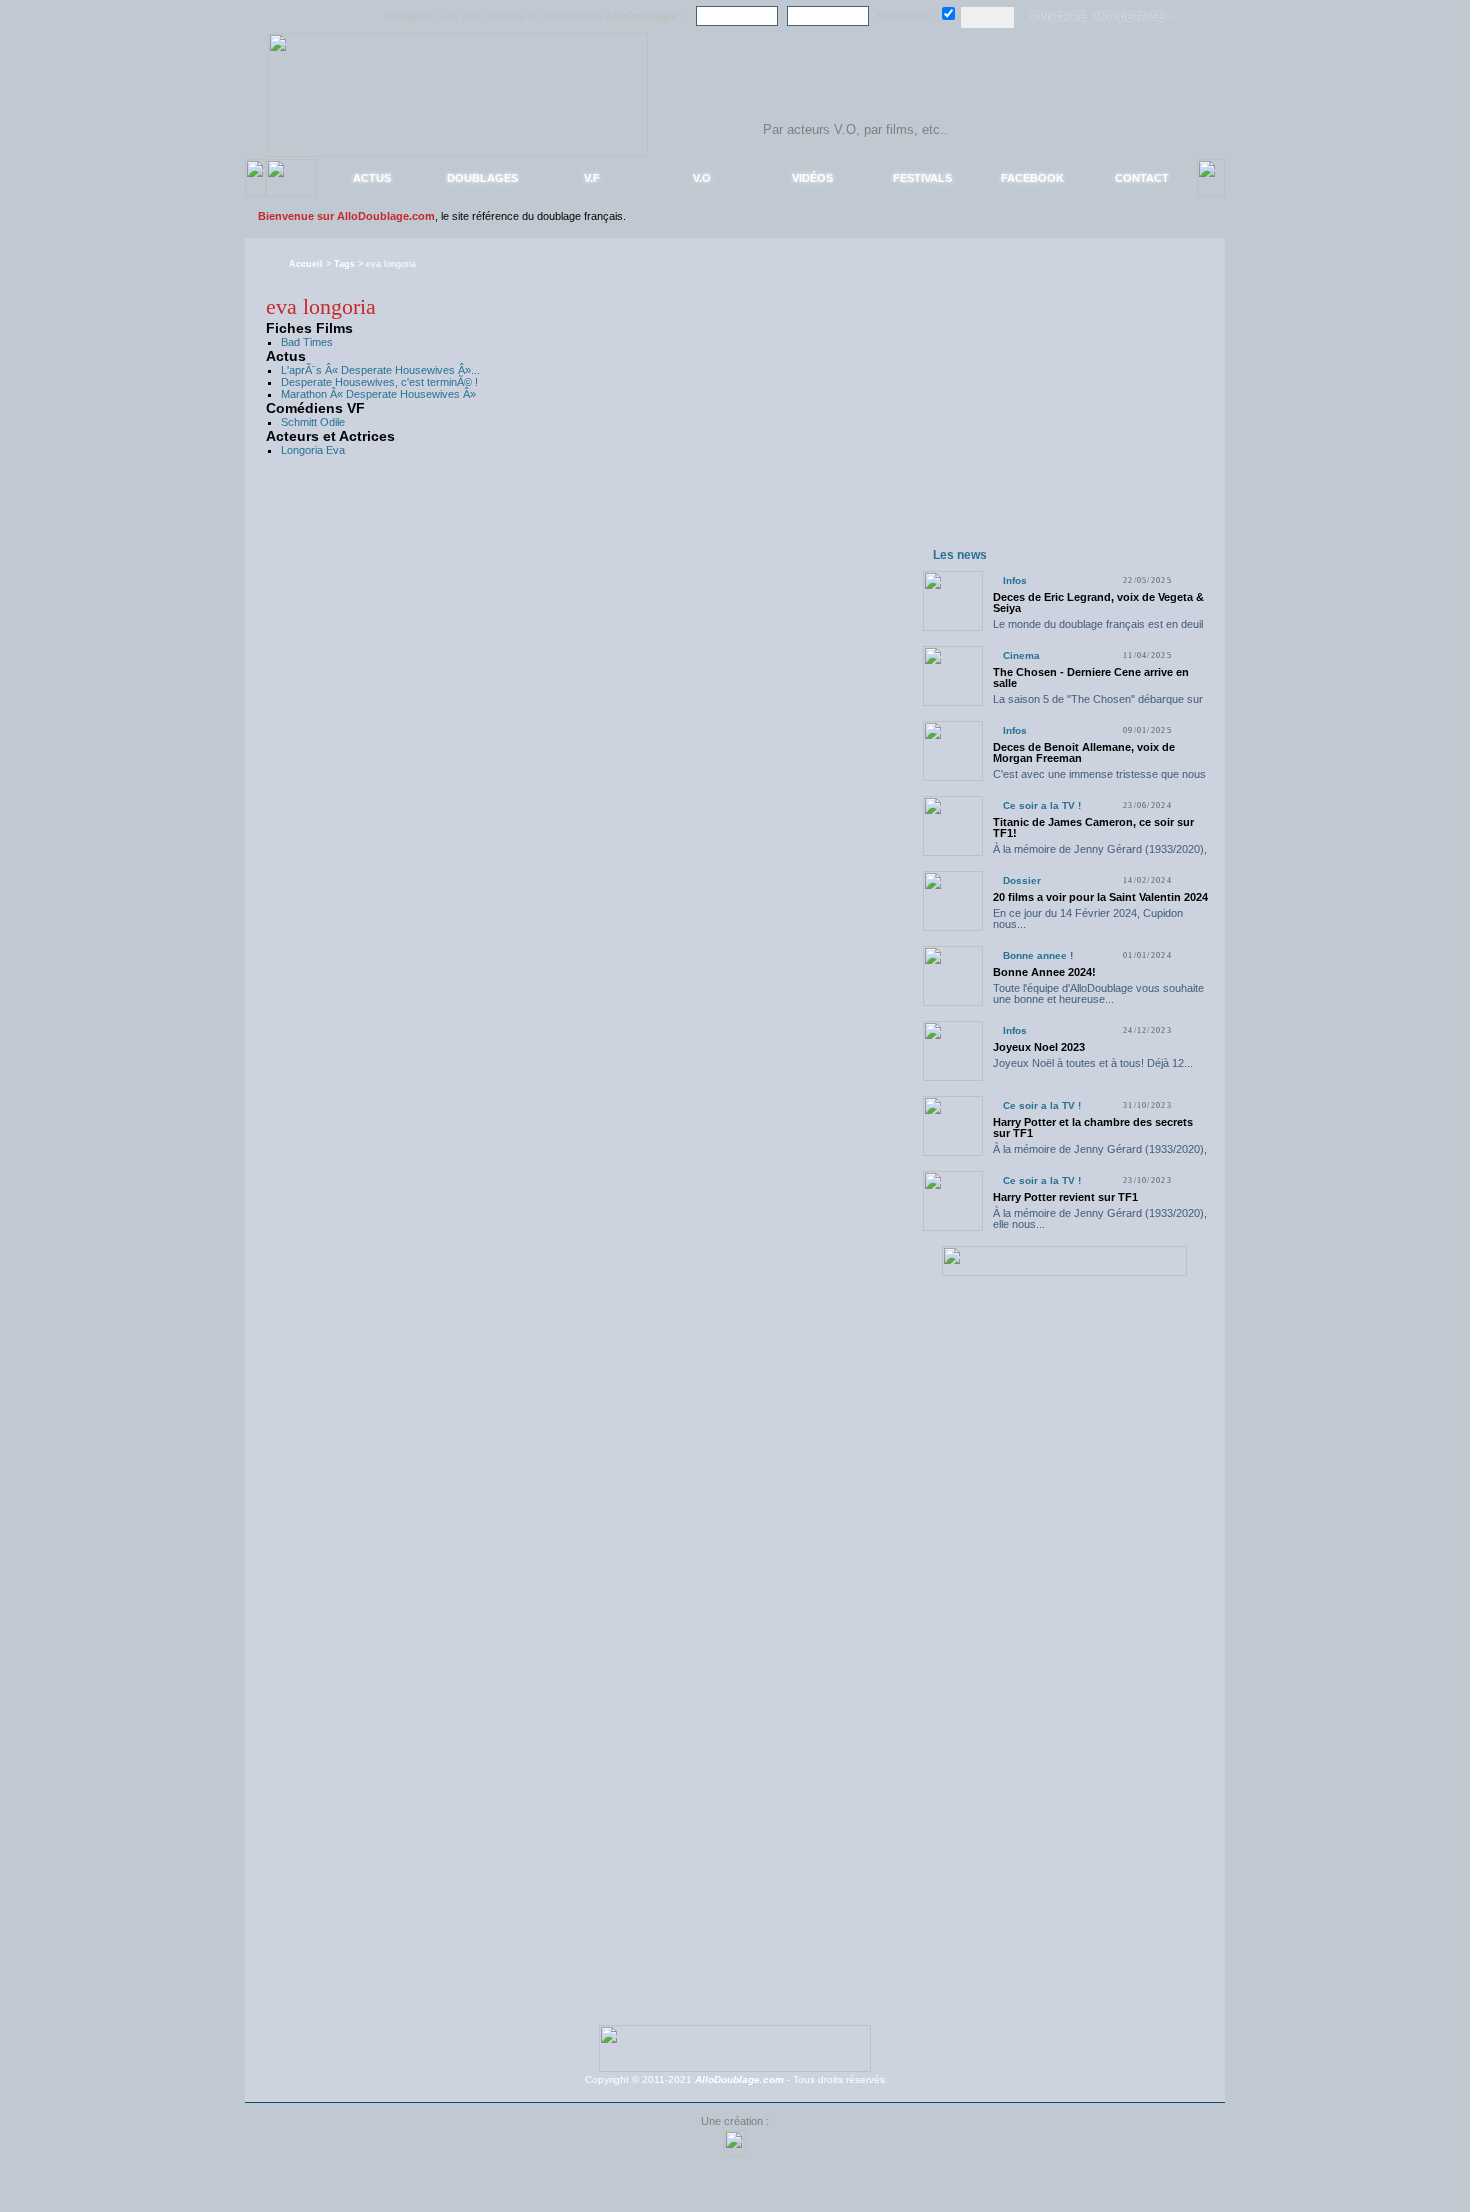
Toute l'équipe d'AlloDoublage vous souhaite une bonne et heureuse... (1098, 993)
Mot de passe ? (1133, 17)
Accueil (306, 264)
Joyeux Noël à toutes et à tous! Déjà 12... (1093, 1063)
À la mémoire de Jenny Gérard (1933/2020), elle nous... (1100, 854)
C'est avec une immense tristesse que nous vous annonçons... (1099, 779)
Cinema (1021, 655)
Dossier (1022, 880)
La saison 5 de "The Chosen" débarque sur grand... (1098, 704)
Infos (1015, 580)
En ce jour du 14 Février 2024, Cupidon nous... (1088, 918)
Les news (960, 555)
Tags (344, 264)
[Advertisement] (1064, 418)
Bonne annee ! (1038, 955)
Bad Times (307, 342)
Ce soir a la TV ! (1042, 805)
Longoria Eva (313, 450)
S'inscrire (1058, 17)
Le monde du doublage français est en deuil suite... (1098, 629)
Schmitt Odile (313, 422)
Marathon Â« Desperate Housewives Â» (378, 394)
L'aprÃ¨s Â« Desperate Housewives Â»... (380, 370)
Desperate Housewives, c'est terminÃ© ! (379, 382)
